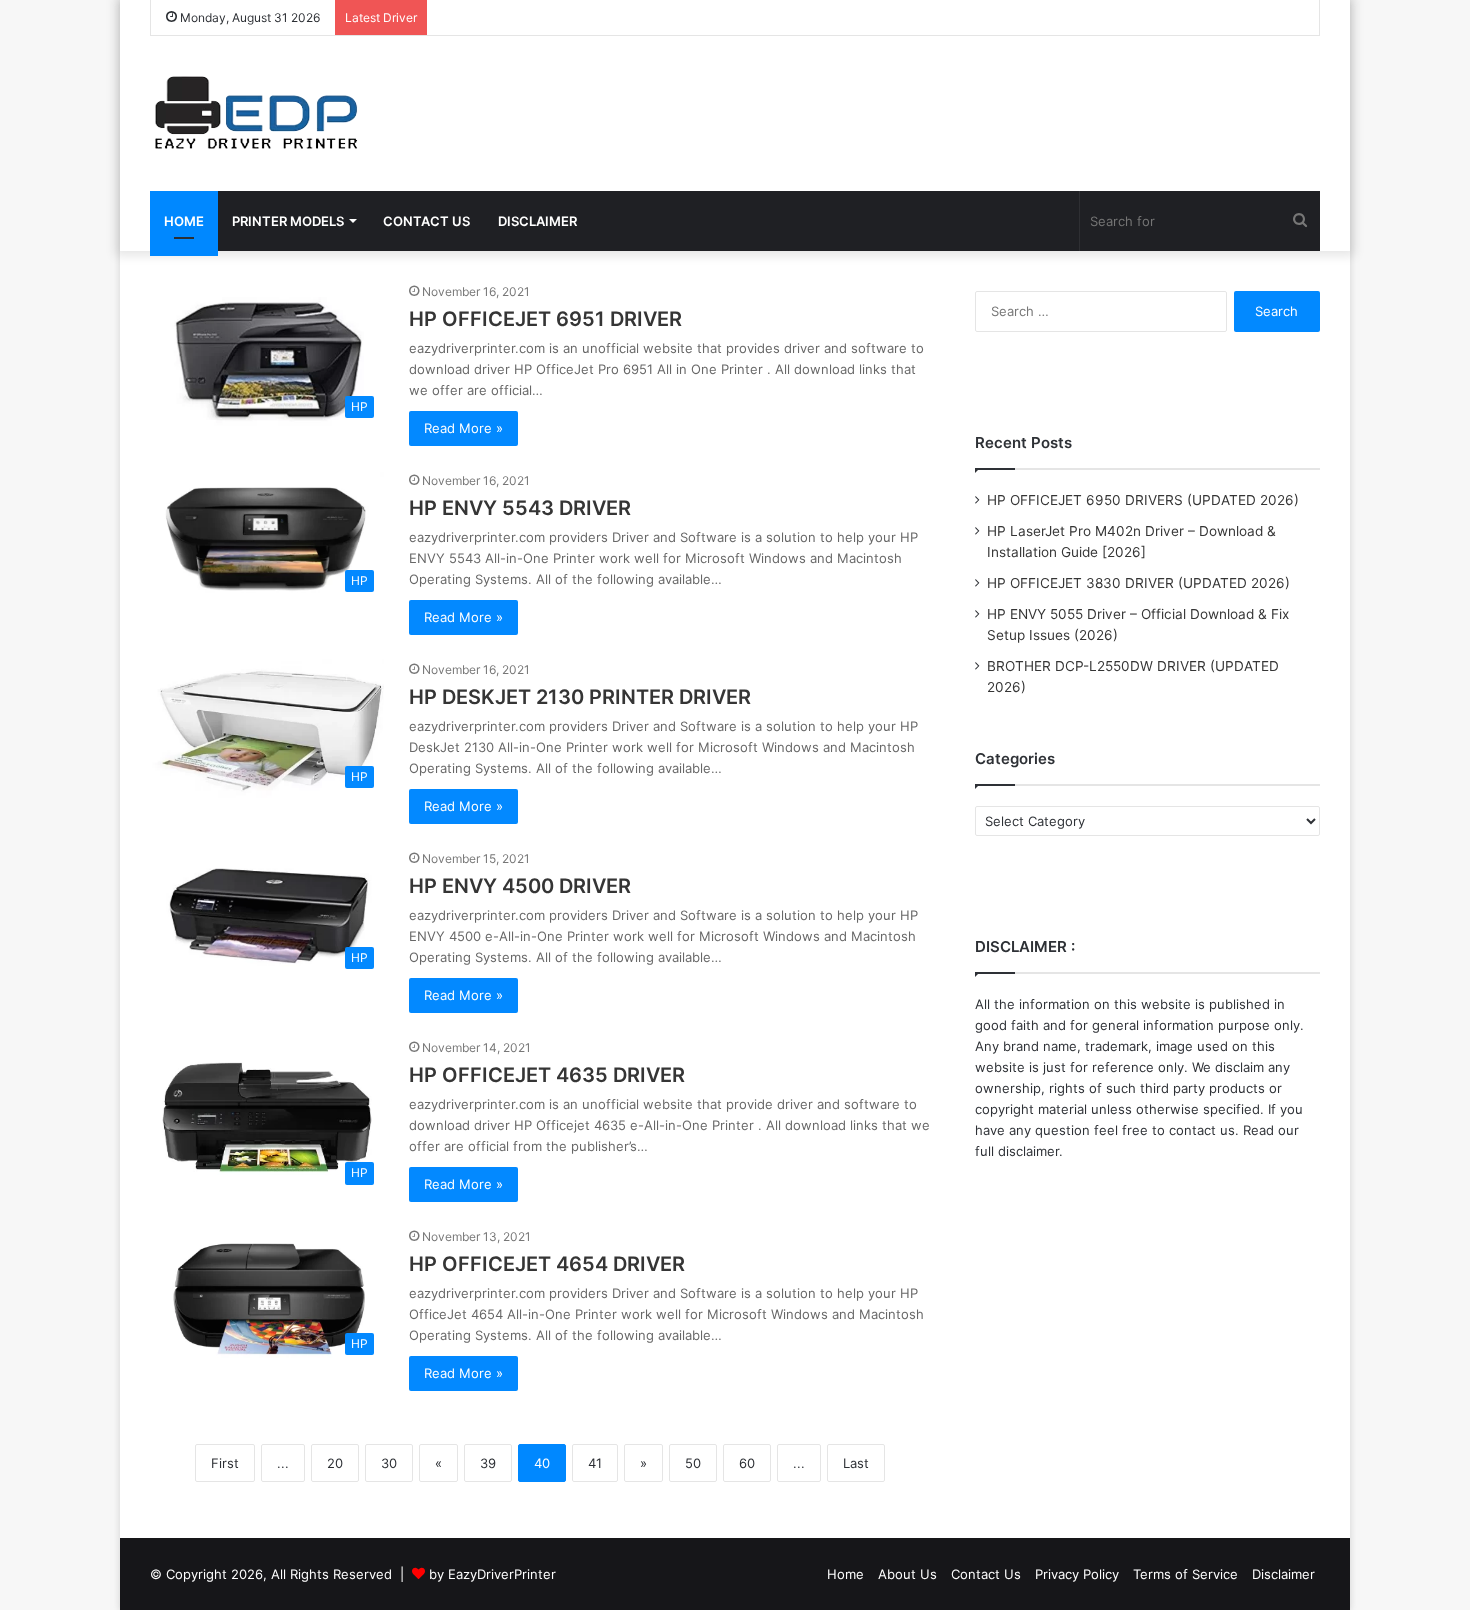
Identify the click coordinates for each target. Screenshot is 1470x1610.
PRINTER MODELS (288, 221)
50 (693, 1463)
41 (595, 1463)
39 (488, 1463)
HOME (184, 221)
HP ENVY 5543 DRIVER (520, 508)
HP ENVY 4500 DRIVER (520, 886)
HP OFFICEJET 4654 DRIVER (547, 1264)
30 (389, 1463)
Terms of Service (1185, 1574)
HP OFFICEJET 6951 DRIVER (545, 319)
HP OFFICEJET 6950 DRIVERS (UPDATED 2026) (1143, 500)
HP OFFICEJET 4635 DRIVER (547, 1075)
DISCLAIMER (537, 221)
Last (856, 1463)
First (225, 1463)
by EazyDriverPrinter (492, 1574)
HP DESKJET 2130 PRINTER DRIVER (580, 697)
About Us (907, 1574)
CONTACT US (426, 221)
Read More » (463, 428)
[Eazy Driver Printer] (258, 113)
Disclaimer (1283, 1574)
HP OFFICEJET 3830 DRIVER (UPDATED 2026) (1138, 583)
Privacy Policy (1077, 1574)
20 (335, 1463)
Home (845, 1574)
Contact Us (986, 1574)
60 (747, 1463)
